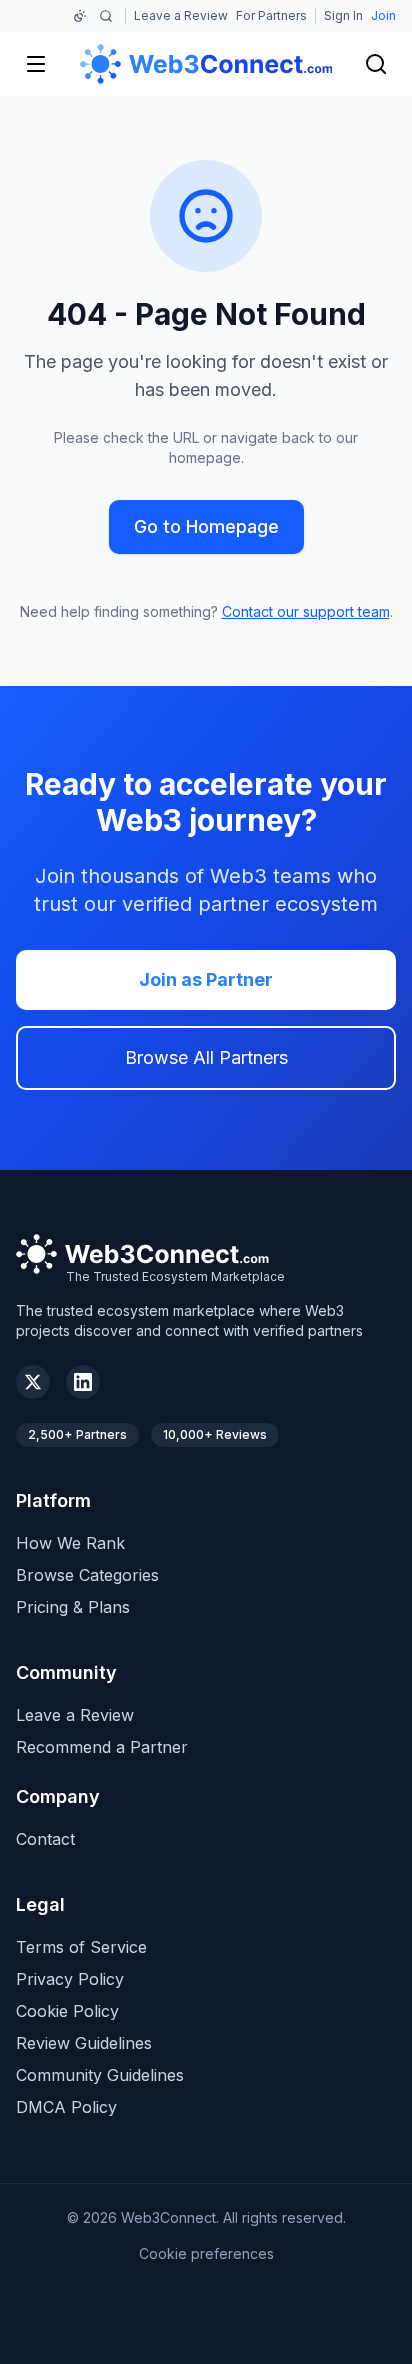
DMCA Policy (66, 2107)
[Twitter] (33, 1382)
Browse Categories (87, 1575)
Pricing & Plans (73, 1607)
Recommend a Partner (102, 1747)
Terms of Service (81, 1947)
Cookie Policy (67, 2011)
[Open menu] (36, 64)
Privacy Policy (70, 1979)
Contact (45, 1839)
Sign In (343, 15)
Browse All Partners (206, 1057)
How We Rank (70, 1543)
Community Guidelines (100, 2075)
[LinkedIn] (83, 1382)
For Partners (271, 15)
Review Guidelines (84, 2043)
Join (383, 15)
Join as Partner (206, 979)
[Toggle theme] (80, 16)
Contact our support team (306, 611)
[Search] (108, 16)
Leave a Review (181, 15)
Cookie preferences (206, 2253)
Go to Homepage (206, 526)
